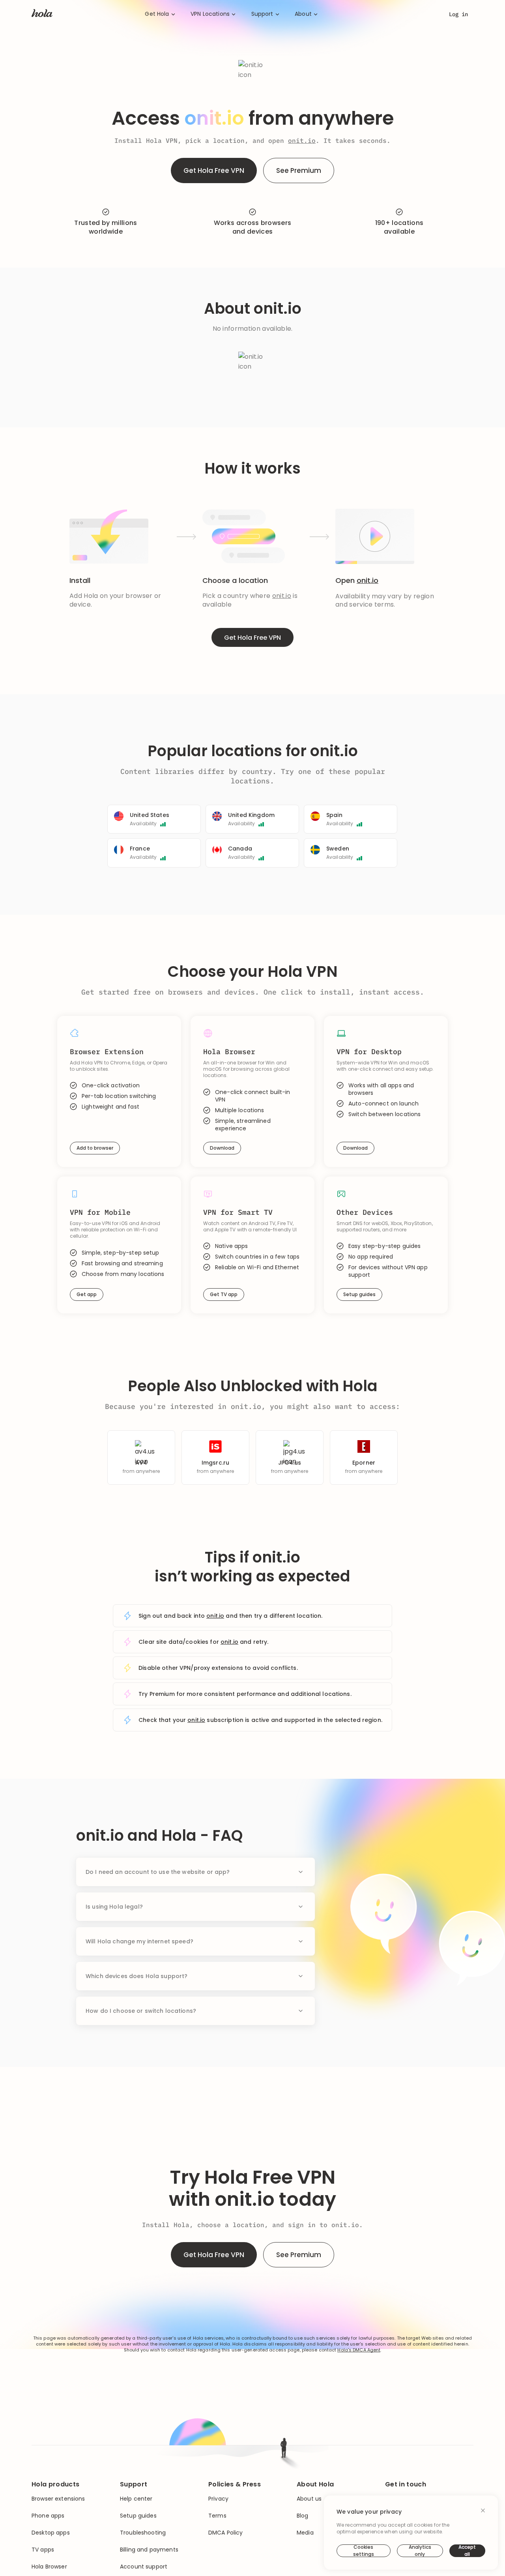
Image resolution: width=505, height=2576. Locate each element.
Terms (217, 2516)
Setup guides (359, 1294)
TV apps (43, 2550)
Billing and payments (149, 2550)
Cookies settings (364, 2551)
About (303, 14)
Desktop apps (51, 2533)
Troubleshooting (143, 2533)
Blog (303, 2516)
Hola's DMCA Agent (359, 2350)
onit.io (302, 141)
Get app (87, 1294)
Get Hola (157, 14)
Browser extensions (58, 2499)
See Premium (299, 170)
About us (309, 2499)
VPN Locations (210, 14)
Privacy (218, 2499)
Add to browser (95, 1148)
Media (305, 2533)
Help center (136, 2499)
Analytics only (420, 2551)
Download (222, 1148)
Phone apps (48, 2516)
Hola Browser (49, 2567)
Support (262, 14)
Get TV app (224, 1294)
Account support (144, 2567)
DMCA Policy (226, 2533)
